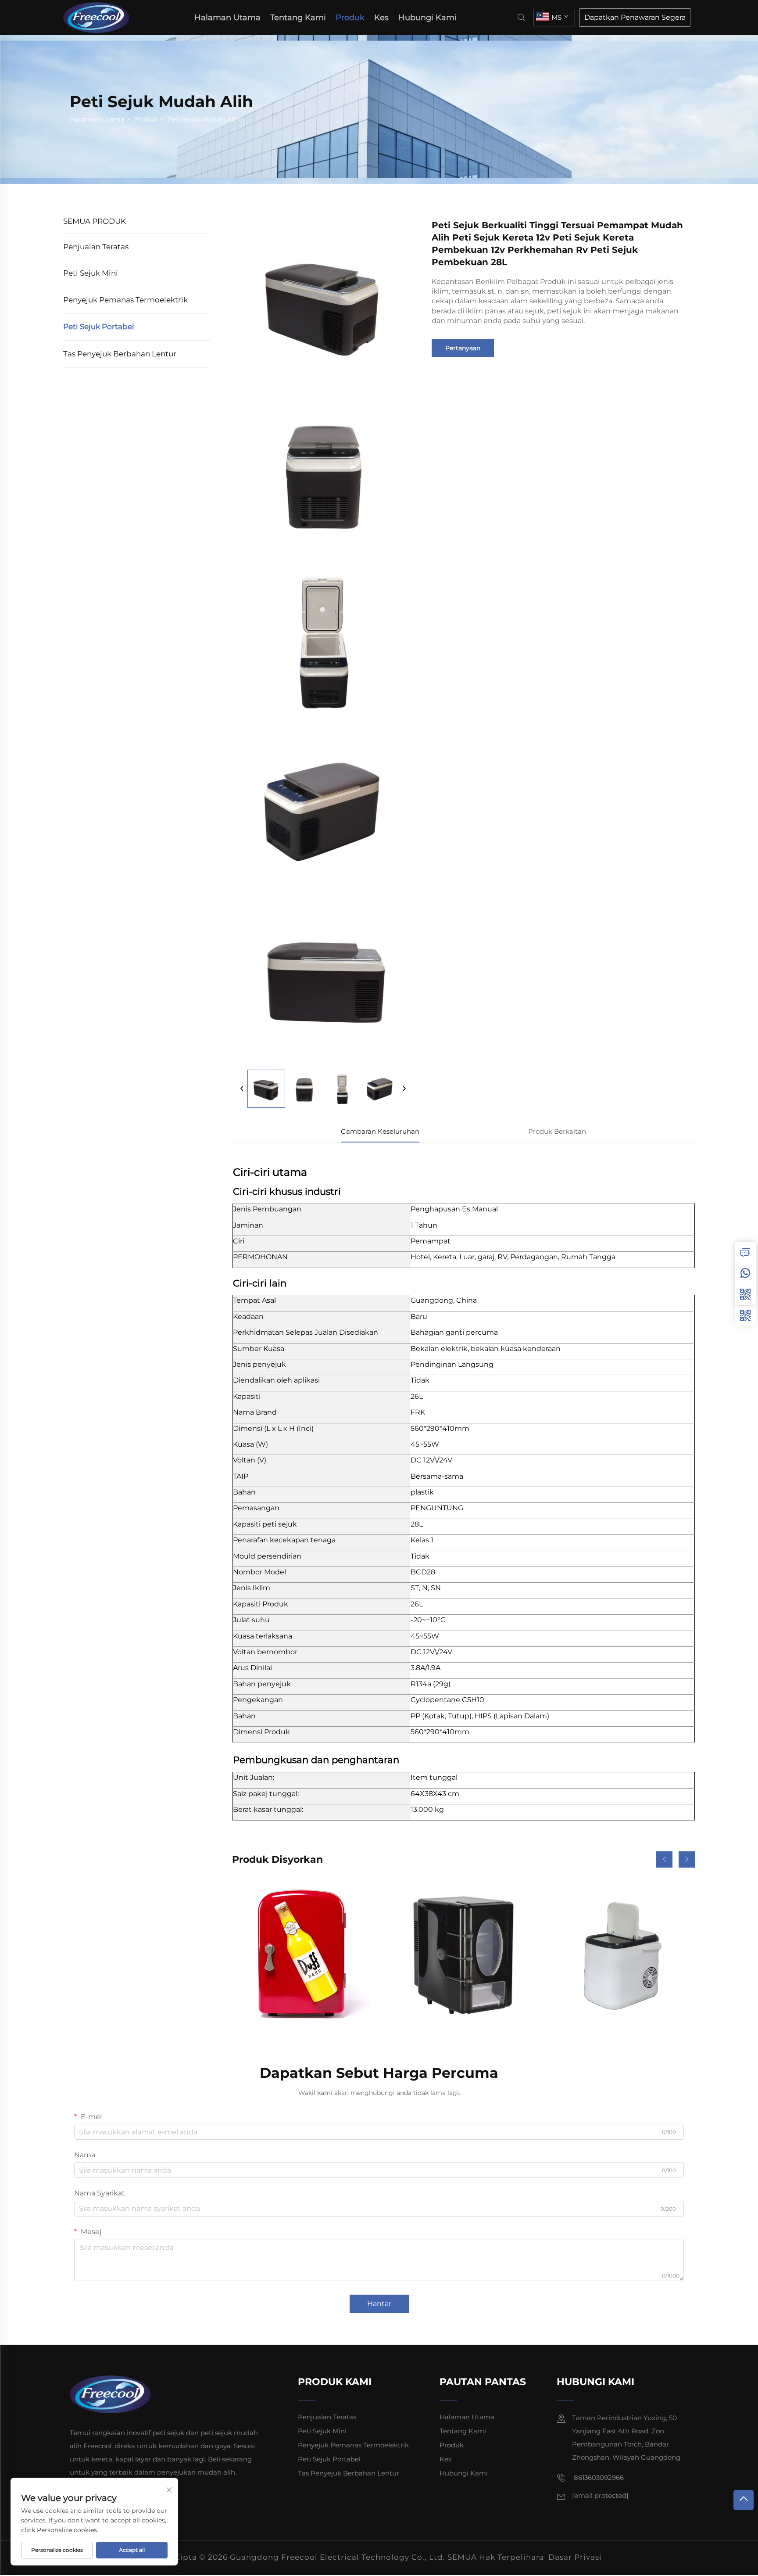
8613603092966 (598, 2477)
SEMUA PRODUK (95, 221)
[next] (404, 1089)
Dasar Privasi (575, 2557)
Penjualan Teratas (96, 247)
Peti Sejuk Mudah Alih (203, 119)
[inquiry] (745, 1252)
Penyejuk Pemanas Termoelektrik (125, 300)
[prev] (242, 1089)
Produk (350, 18)
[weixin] (745, 1315)
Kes (381, 18)
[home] (99, 17)
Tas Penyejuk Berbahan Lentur (120, 354)
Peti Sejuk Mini (91, 273)
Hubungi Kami (427, 18)
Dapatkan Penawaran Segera (635, 17)
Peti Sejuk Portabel (99, 327)
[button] (664, 1859)
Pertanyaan (463, 348)
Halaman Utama (227, 18)
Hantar (379, 2304)
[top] (744, 2500)
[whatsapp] (745, 1273)
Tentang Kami (298, 18)
